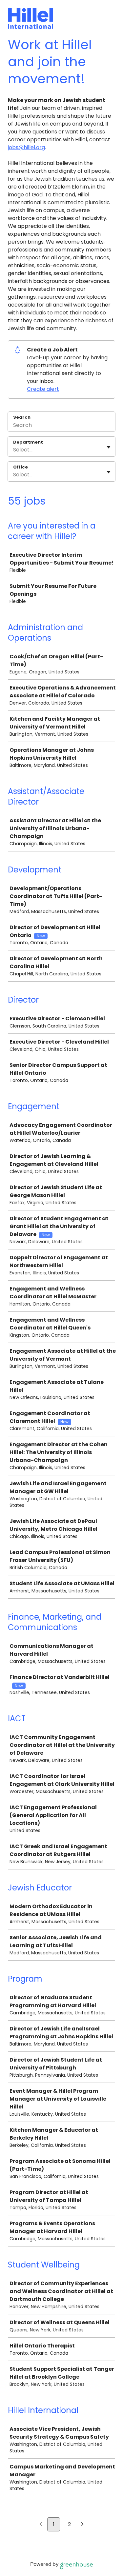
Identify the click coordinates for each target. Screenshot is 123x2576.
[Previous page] (41, 2525)
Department (28, 442)
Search (22, 417)
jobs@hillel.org (26, 147)
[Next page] (82, 2525)
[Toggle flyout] (109, 447)
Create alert (43, 389)
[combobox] (14, 450)
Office (20, 467)
